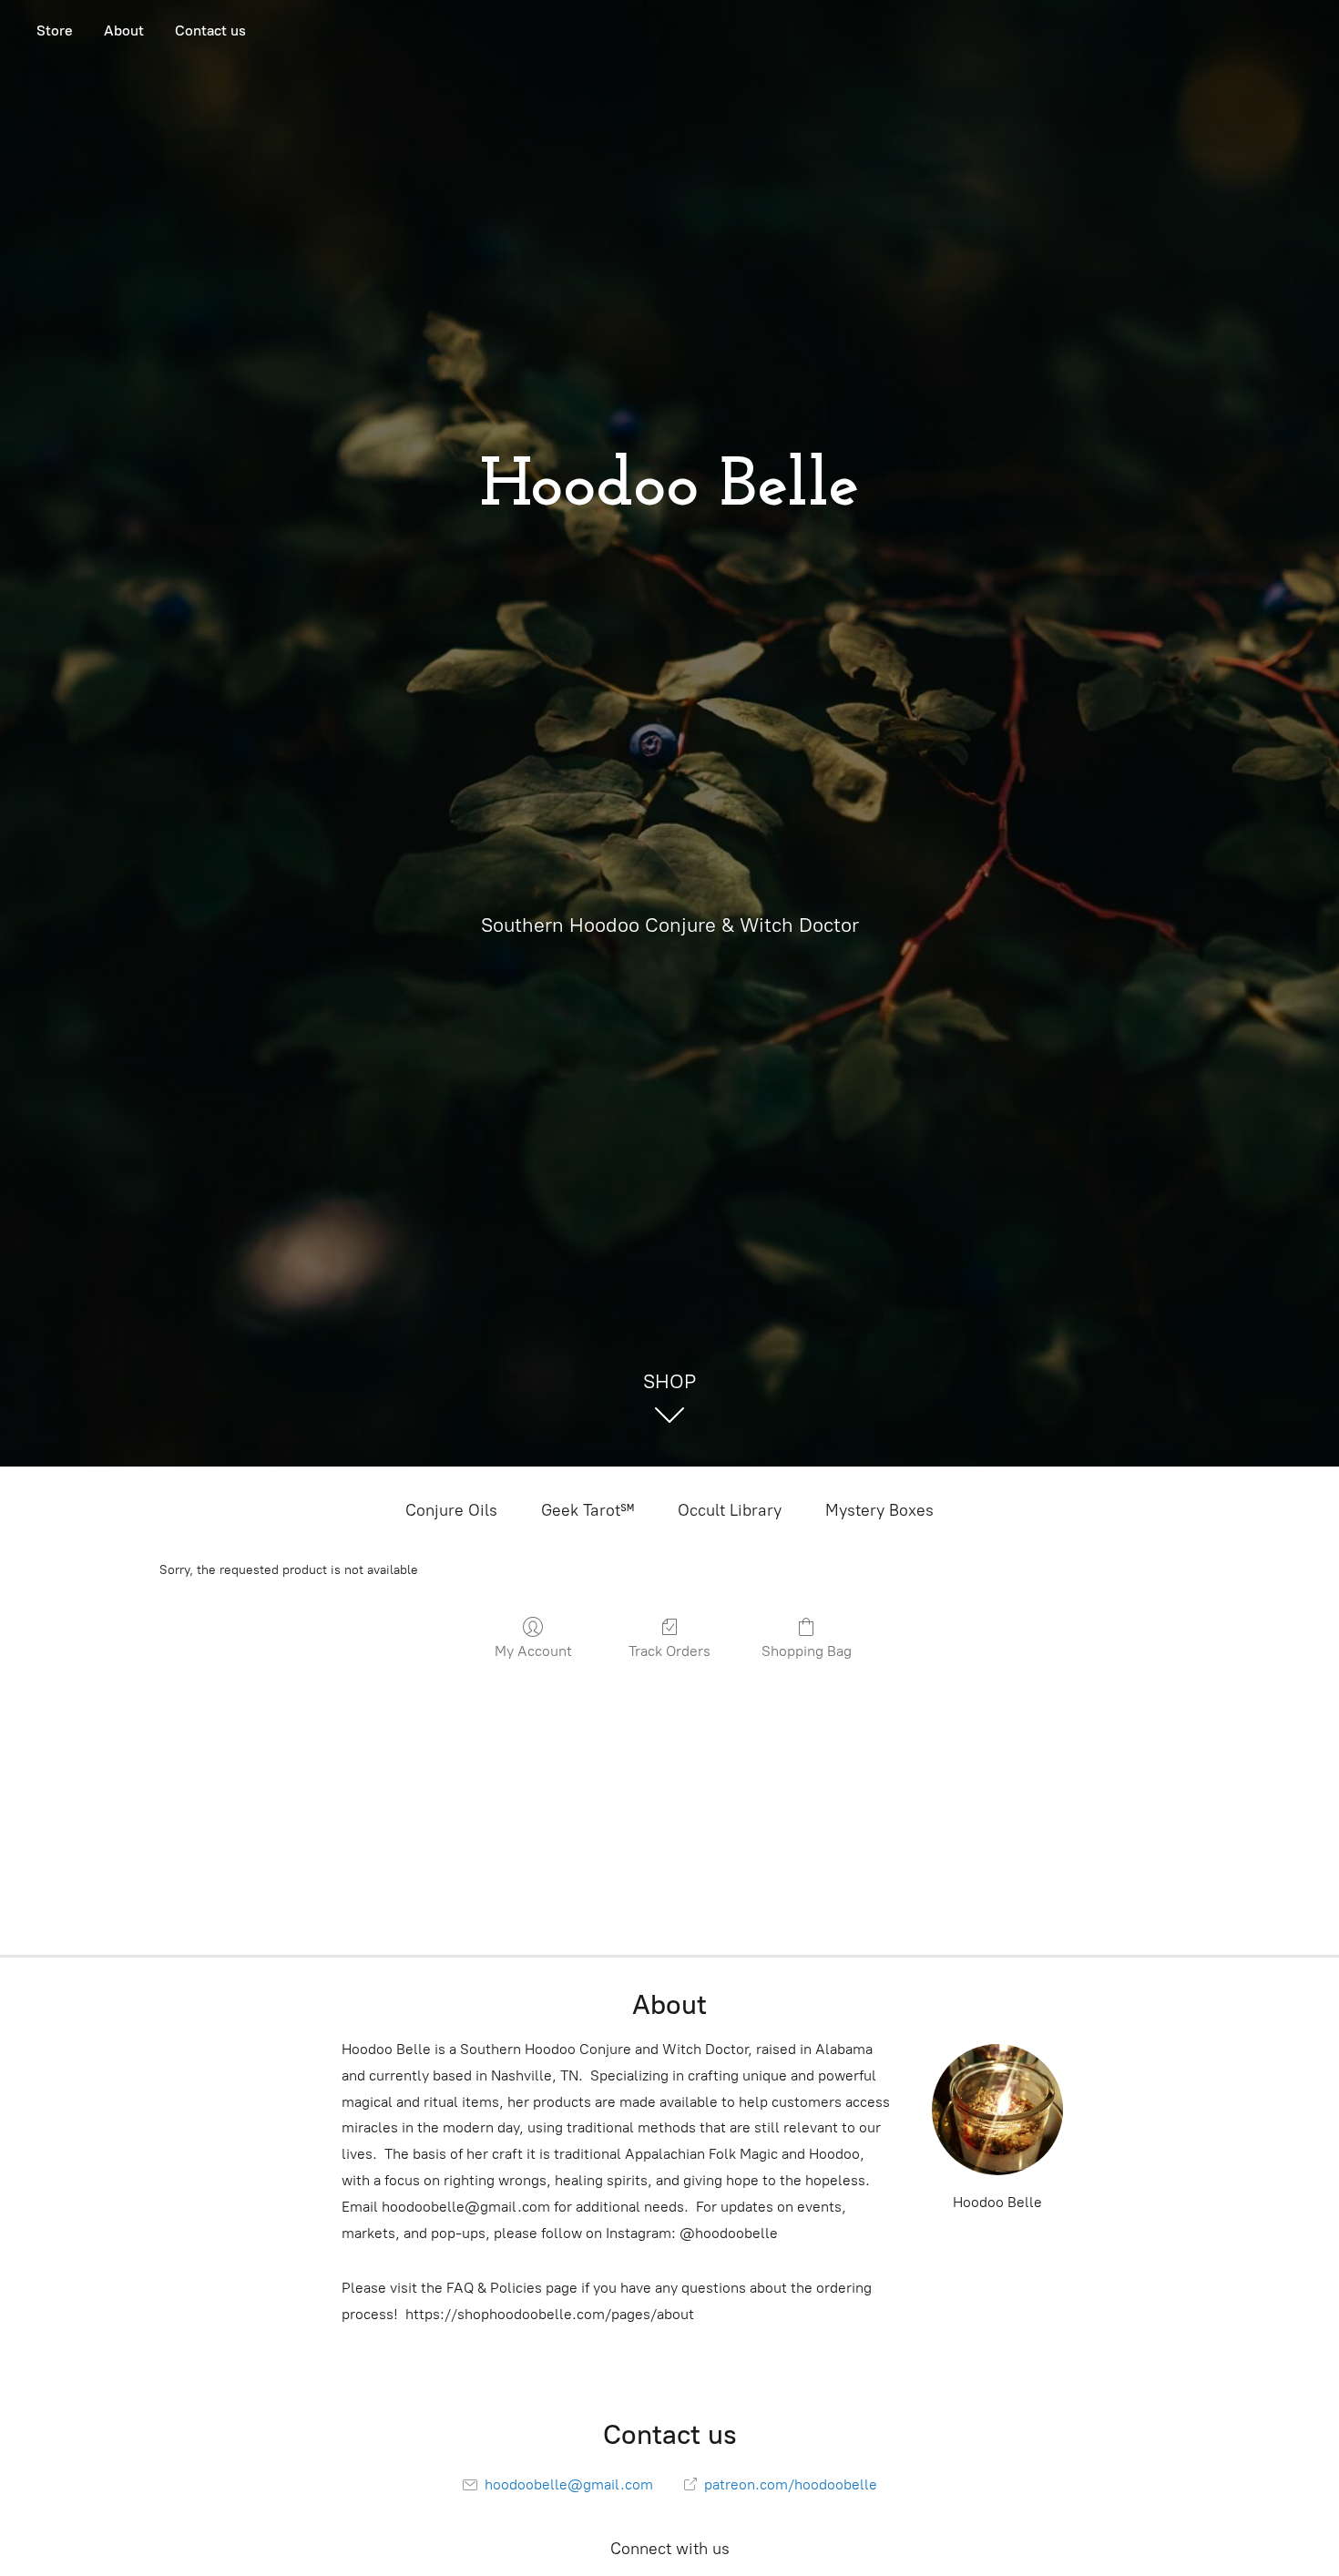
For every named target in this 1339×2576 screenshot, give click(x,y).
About (124, 31)
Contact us (210, 31)
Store (55, 31)
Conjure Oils (451, 1510)
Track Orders (669, 1651)
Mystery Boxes (879, 1510)
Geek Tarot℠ (588, 1510)
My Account (533, 1651)
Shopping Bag (807, 1651)
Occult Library (730, 1510)
